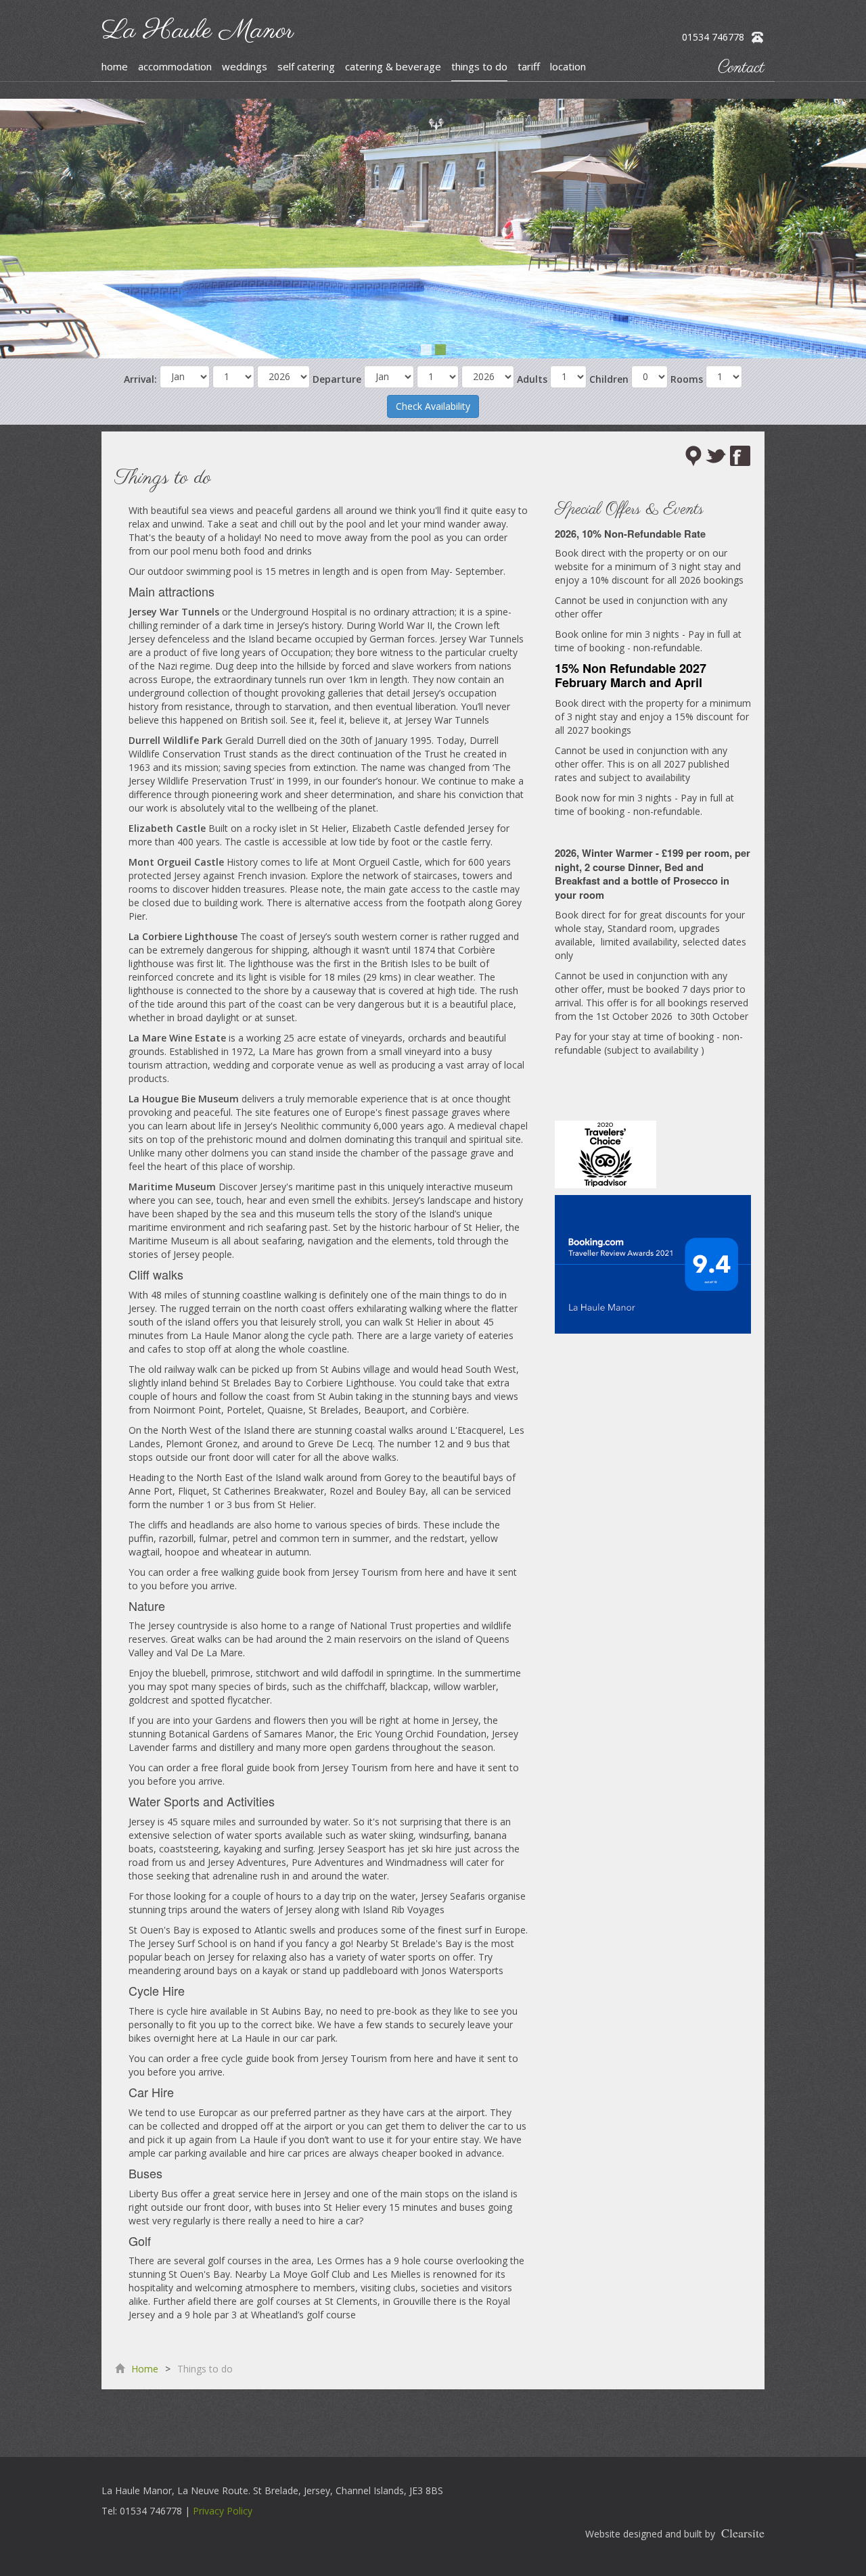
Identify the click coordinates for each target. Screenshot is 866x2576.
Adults (532, 379)
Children (609, 379)
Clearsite (743, 2533)
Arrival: (140, 379)
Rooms (687, 379)
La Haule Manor (198, 31)
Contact (741, 68)
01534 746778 (713, 37)
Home (145, 2369)
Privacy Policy (223, 2511)
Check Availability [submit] (433, 406)
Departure (337, 379)
